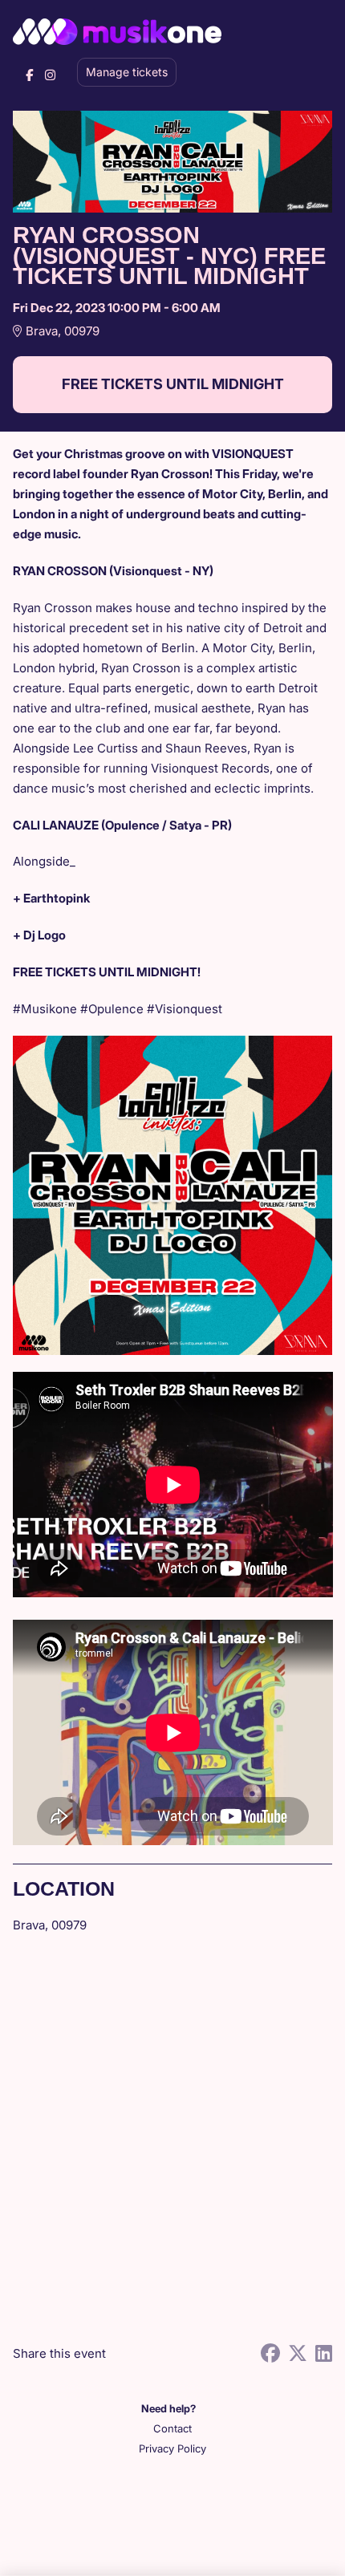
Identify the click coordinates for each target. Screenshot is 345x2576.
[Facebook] (29, 75)
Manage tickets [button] (127, 72)
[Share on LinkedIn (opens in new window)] (324, 2353)
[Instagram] (50, 75)
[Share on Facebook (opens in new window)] (270, 2353)
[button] (173, 2429)
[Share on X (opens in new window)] (298, 2353)
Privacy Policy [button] (172, 2448)
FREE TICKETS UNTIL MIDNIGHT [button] (173, 384)
